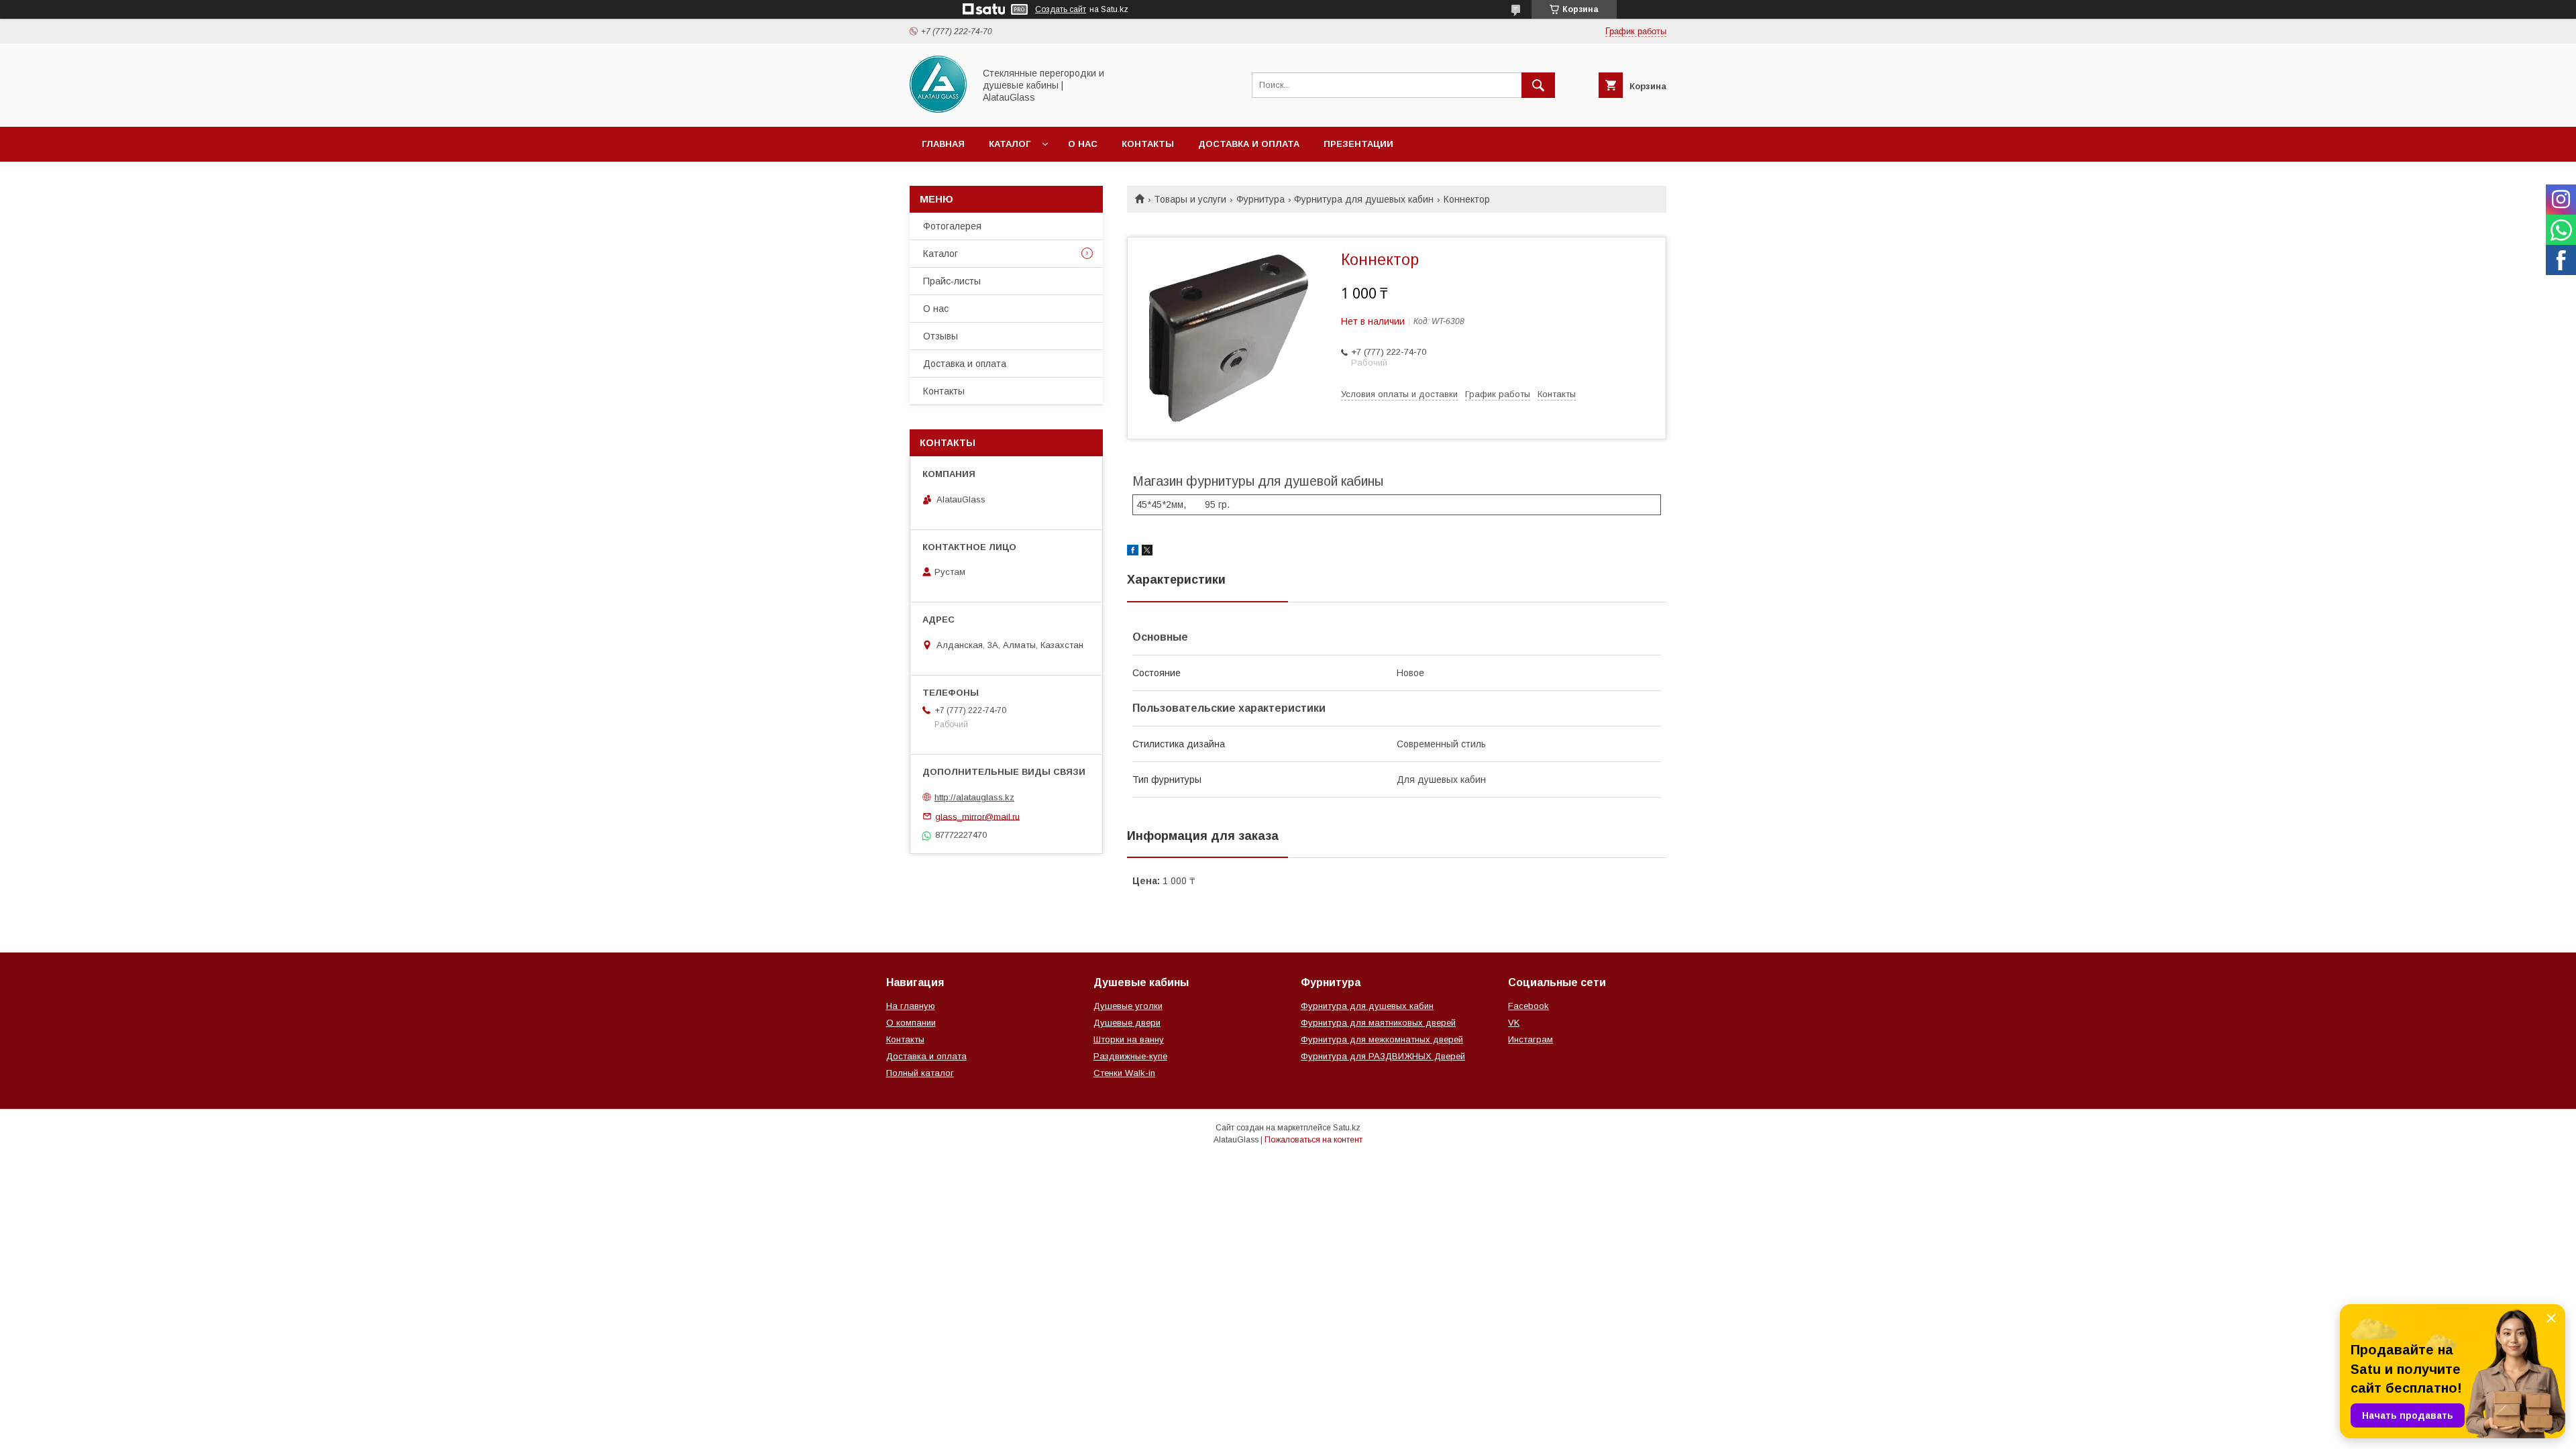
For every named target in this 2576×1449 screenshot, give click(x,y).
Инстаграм (1531, 1039)
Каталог (1010, 144)
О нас (1083, 144)
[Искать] (1538, 85)
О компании (911, 1023)
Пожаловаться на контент (1313, 1140)
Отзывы (941, 336)
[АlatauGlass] (938, 109)
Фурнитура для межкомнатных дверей (1382, 1039)
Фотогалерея (952, 226)
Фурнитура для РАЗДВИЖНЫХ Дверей (1383, 1056)
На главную (911, 1006)
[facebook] (1133, 552)
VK (1514, 1023)
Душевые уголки (1128, 1006)
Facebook (1528, 1006)
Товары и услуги (1190, 199)
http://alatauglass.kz (974, 797)
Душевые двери (1127, 1023)
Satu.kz (1347, 1128)
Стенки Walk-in (1124, 1073)
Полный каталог (920, 1073)
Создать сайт (1061, 9)
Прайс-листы (952, 281)
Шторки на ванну (1129, 1039)
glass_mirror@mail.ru (977, 816)
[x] (1147, 552)
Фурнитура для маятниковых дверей (1378, 1023)
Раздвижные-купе (1130, 1056)
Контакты (1148, 144)
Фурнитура (1260, 199)
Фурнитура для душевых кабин (1364, 199)
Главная (943, 144)
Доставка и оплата (1249, 144)
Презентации (1358, 144)
